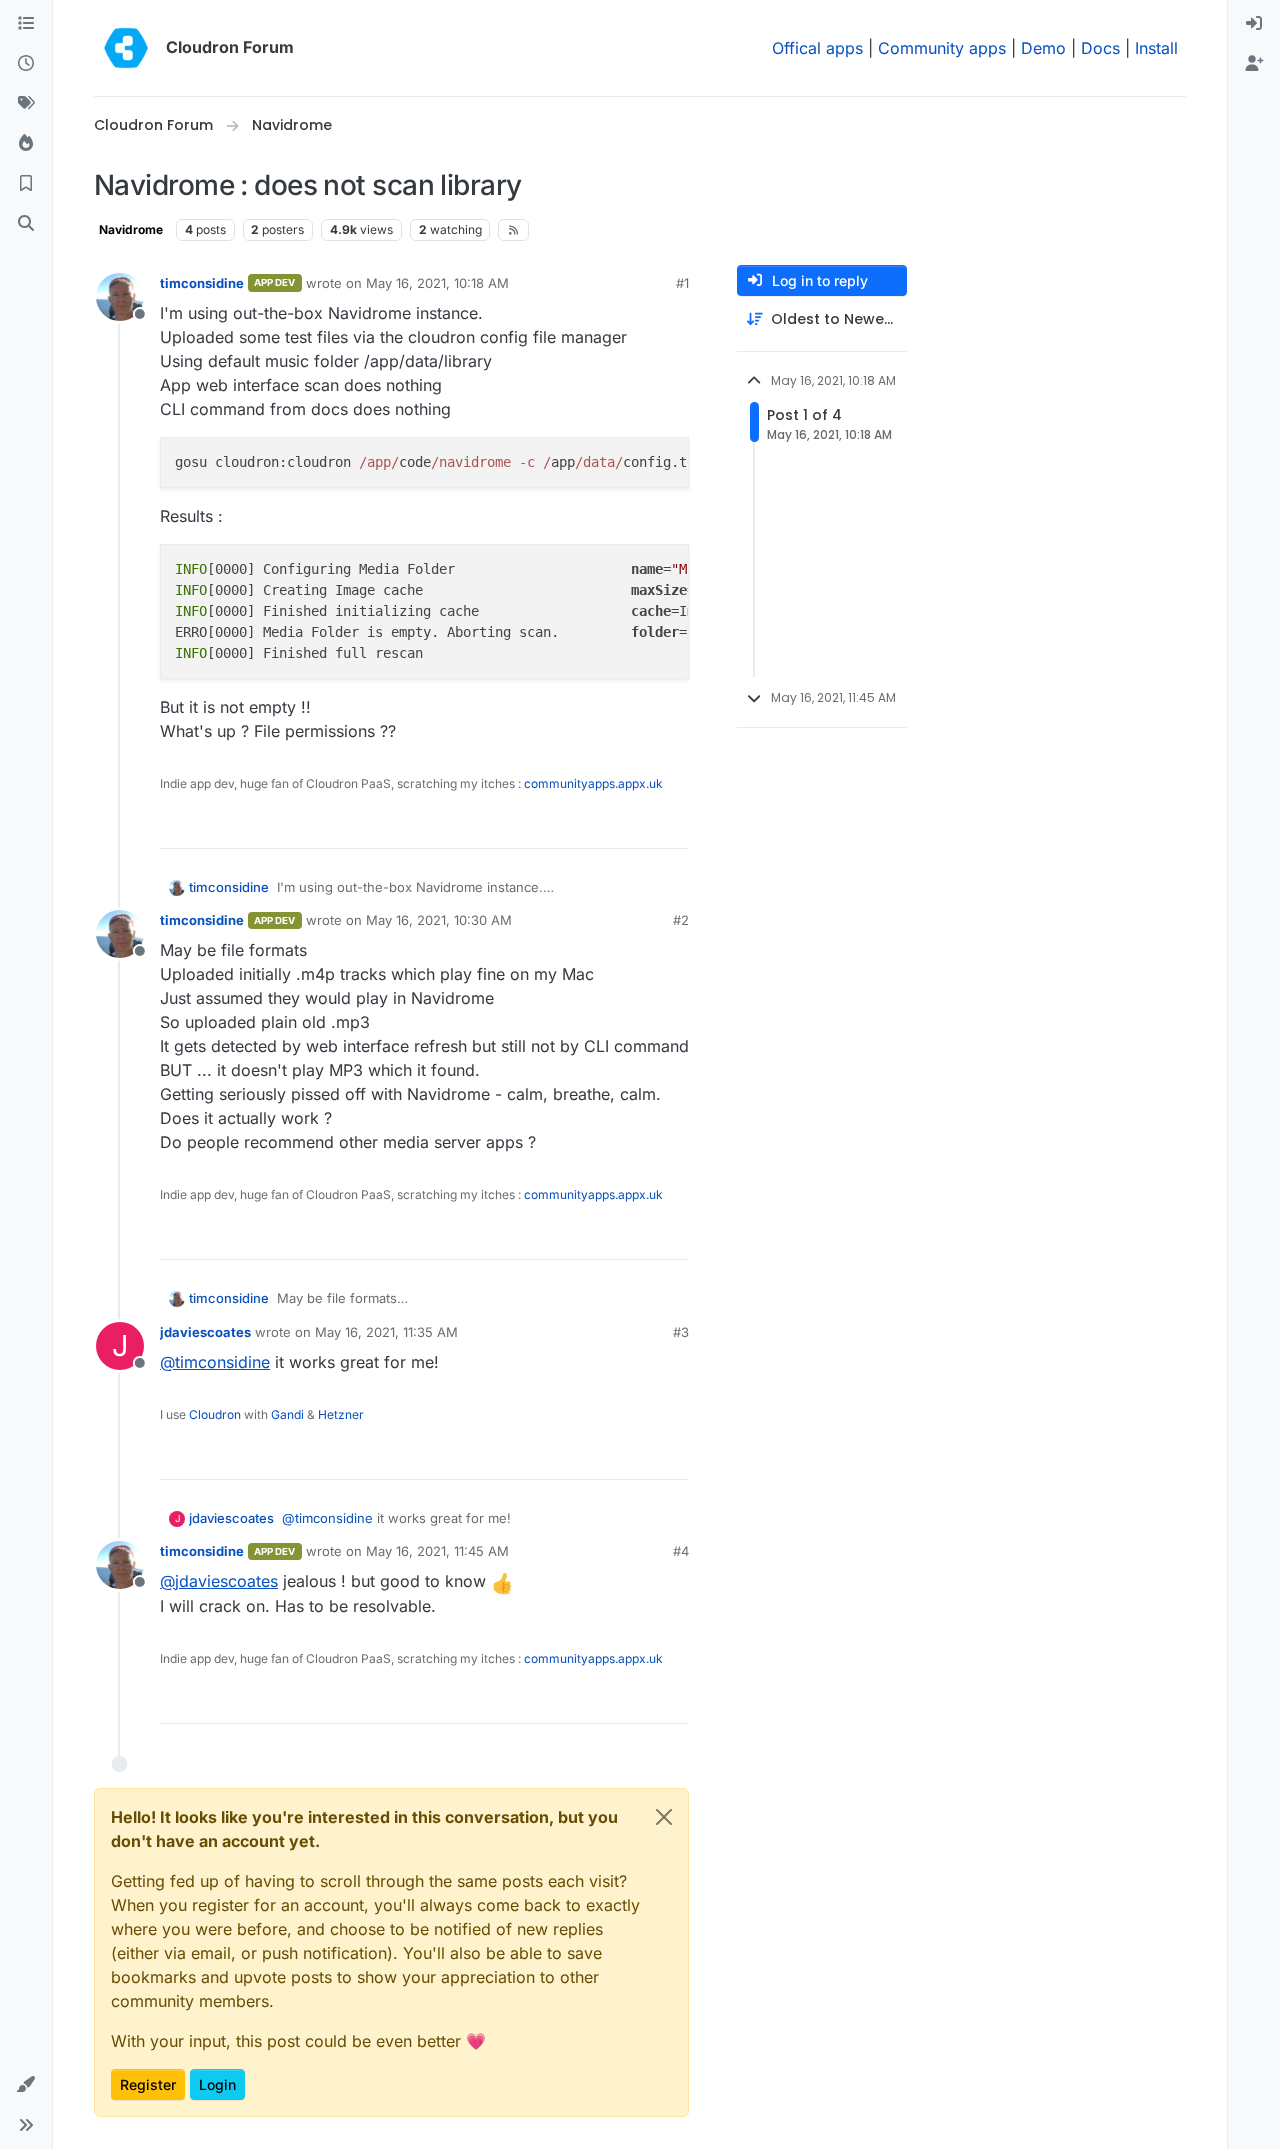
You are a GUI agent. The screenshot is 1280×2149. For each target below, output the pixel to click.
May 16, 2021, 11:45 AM (437, 1551)
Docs (1100, 48)
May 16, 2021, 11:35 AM (386, 1332)
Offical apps (817, 48)
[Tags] (26, 104)
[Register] (1254, 64)
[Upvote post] (641, 824)
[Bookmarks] (26, 184)
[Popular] (26, 144)
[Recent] (26, 64)
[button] (26, 2085)
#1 (682, 283)
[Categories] (26, 24)
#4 (681, 1551)
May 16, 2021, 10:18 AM (437, 283)
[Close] (664, 1817)
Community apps (942, 48)
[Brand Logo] (126, 48)
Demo (1043, 48)
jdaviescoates (205, 1332)
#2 (681, 920)
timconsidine (202, 283)
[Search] (26, 224)
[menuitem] (1254, 24)
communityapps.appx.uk (593, 783)
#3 (681, 1332)
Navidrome (131, 229)
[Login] (1254, 24)
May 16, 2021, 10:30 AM (439, 920)
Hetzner (341, 1414)
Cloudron (215, 1414)
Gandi (287, 1414)
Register (148, 2084)
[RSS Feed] (513, 230)
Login (217, 2084)
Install (1156, 48)
